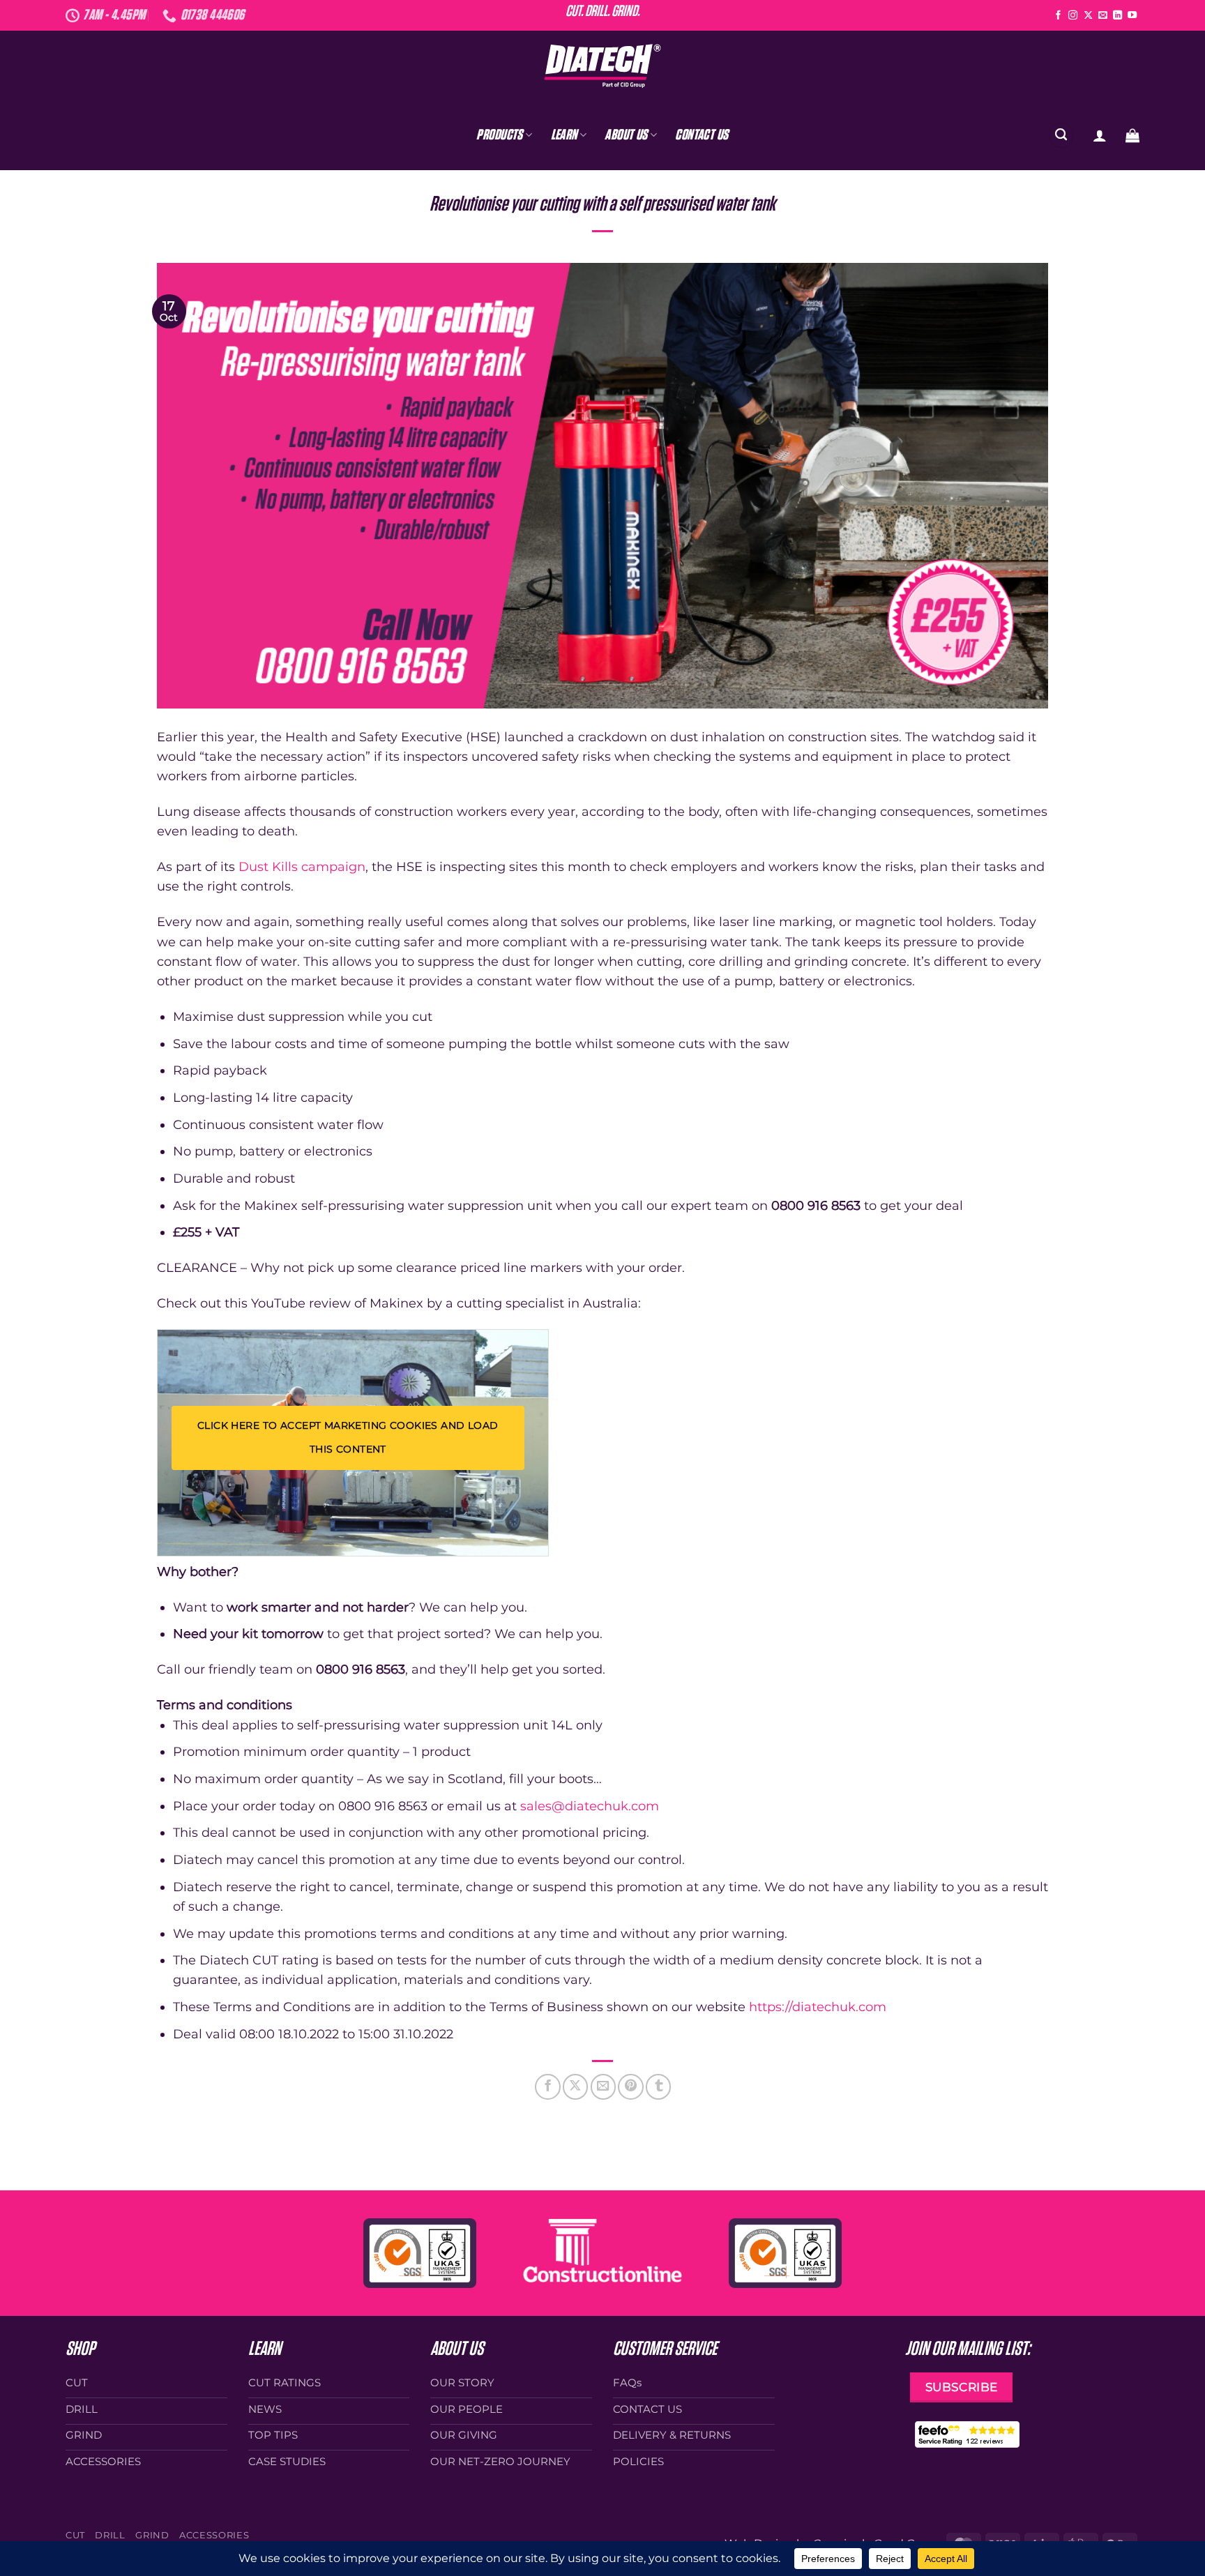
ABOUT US (626, 135)
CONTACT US (702, 135)
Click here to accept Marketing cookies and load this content (348, 1437)
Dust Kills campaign (302, 866)
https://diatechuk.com (818, 2007)
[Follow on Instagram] (1073, 16)
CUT (75, 2535)
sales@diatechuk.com (590, 1806)
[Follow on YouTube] (1132, 16)
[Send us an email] (1103, 16)
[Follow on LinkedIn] (1117, 16)
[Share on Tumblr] (658, 2086)
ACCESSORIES (214, 2535)
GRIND (152, 2535)
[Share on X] (575, 2086)
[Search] (1061, 135)
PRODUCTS (499, 135)
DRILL (110, 2535)
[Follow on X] (1088, 16)
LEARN (564, 135)
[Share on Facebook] (547, 2086)
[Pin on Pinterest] (630, 2086)
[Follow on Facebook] (1058, 16)
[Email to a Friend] (603, 2086)
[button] (1100, 135)
